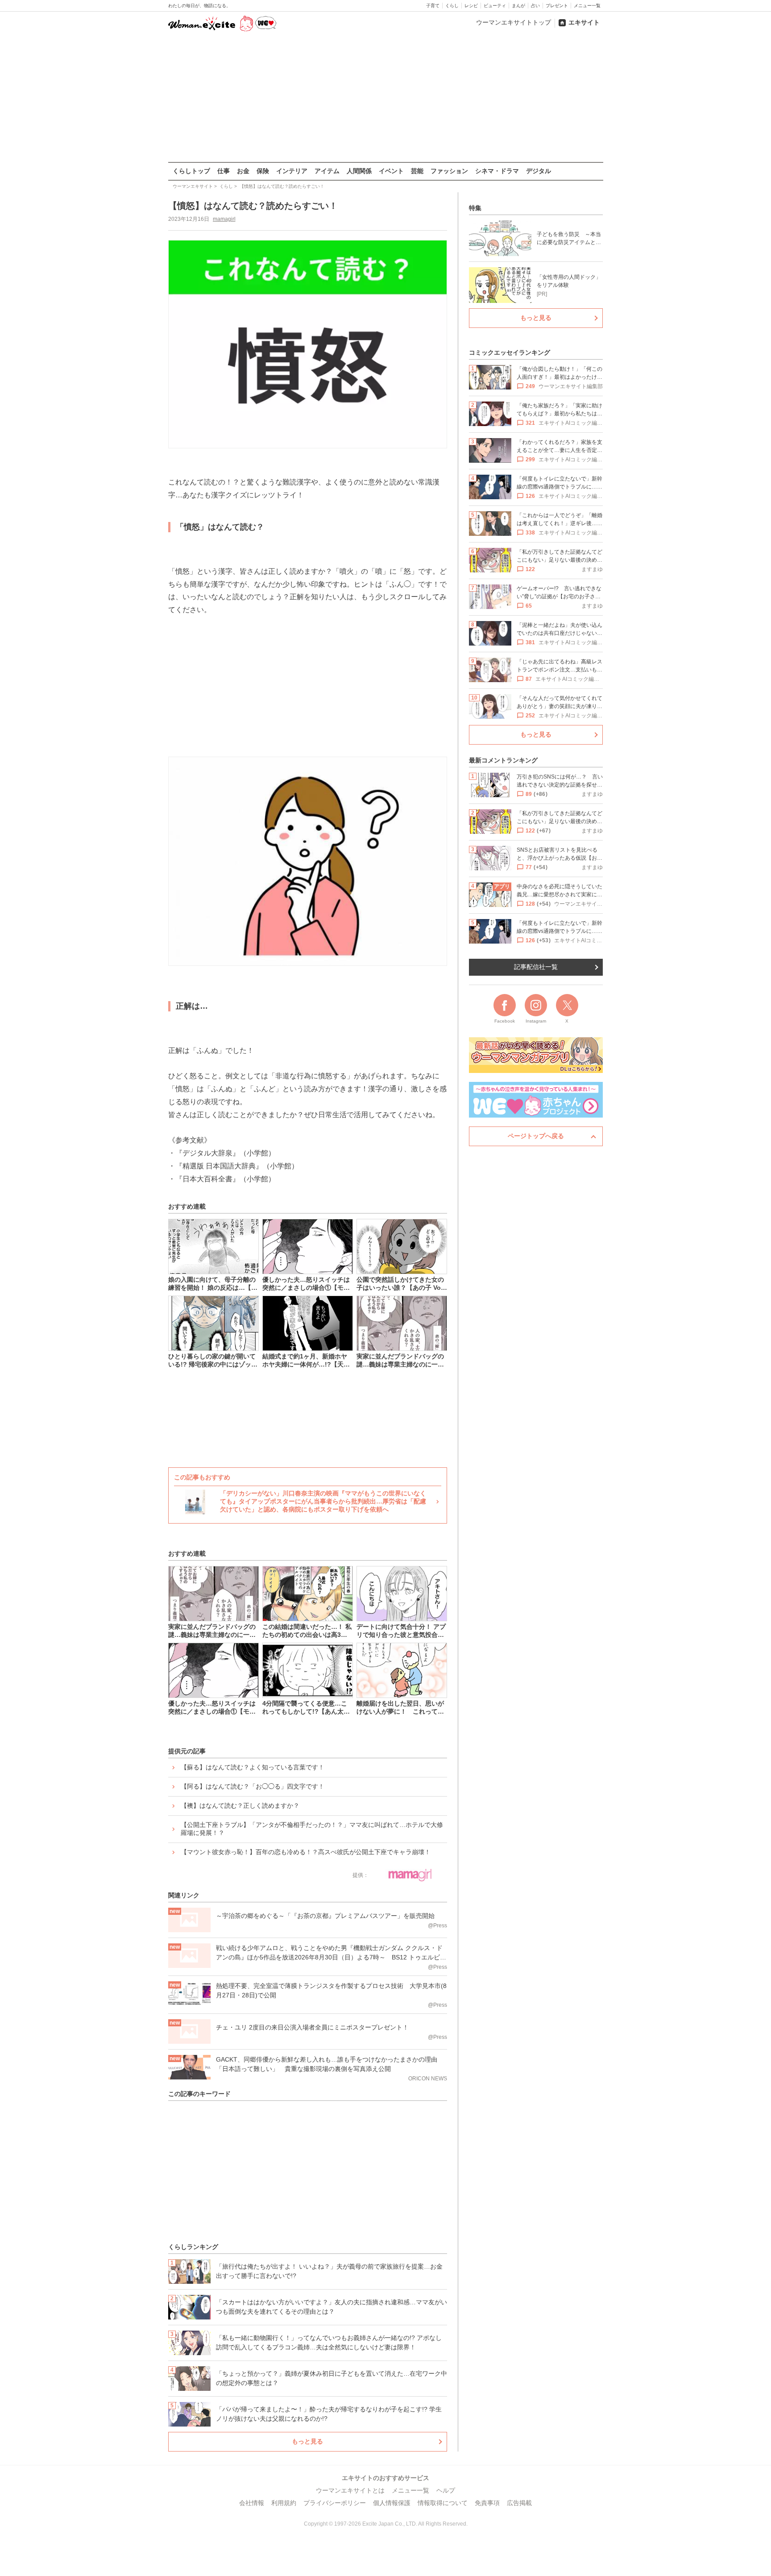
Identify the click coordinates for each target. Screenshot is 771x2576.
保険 (263, 171)
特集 (475, 208)
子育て (433, 6)
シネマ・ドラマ (497, 171)
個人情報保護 (392, 2503)
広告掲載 (519, 2503)
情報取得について (443, 2503)
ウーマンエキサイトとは (350, 2490)
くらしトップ (191, 171)
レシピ (471, 6)
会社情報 (252, 2503)
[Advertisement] (385, 98)
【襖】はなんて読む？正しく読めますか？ (240, 1806)
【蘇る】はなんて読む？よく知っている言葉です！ (253, 1767)
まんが (518, 6)
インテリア (292, 171)
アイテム (327, 171)
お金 (243, 171)
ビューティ (495, 6)
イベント (391, 171)
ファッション (449, 171)
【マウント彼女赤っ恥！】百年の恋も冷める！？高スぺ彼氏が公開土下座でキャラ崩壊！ (306, 1852)
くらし (452, 6)
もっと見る (307, 2441)
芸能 (417, 171)
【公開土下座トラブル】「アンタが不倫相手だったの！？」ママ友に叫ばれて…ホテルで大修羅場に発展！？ (312, 1829)
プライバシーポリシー (335, 2503)
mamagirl (224, 219)
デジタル (539, 171)
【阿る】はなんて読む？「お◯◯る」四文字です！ (253, 1786)
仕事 (224, 171)
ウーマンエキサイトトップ (514, 22)
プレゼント (557, 6)
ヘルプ (446, 2490)
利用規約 (284, 2503)
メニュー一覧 (587, 6)
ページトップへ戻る (536, 1136)
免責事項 (487, 2503)
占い (535, 6)
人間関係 (359, 171)
